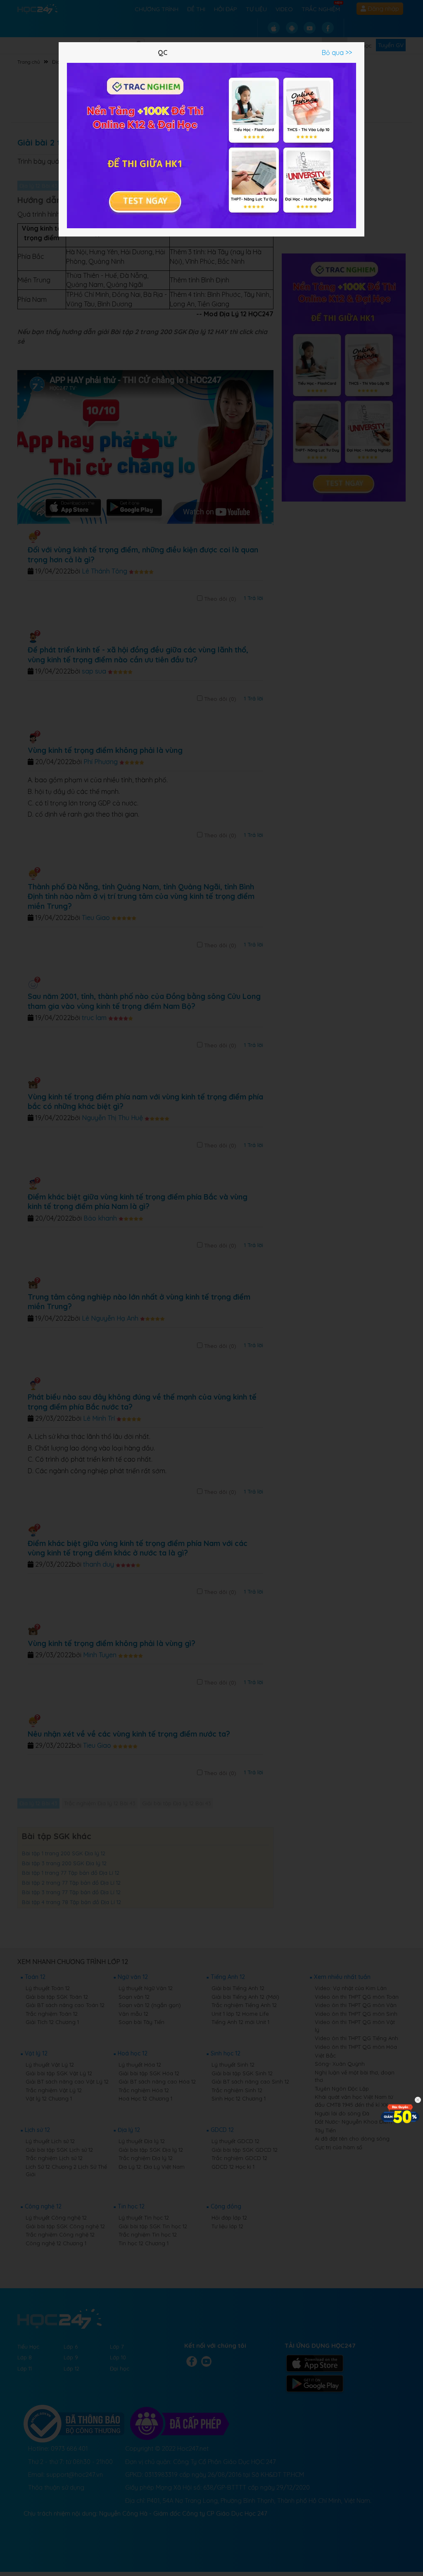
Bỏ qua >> (337, 53)
